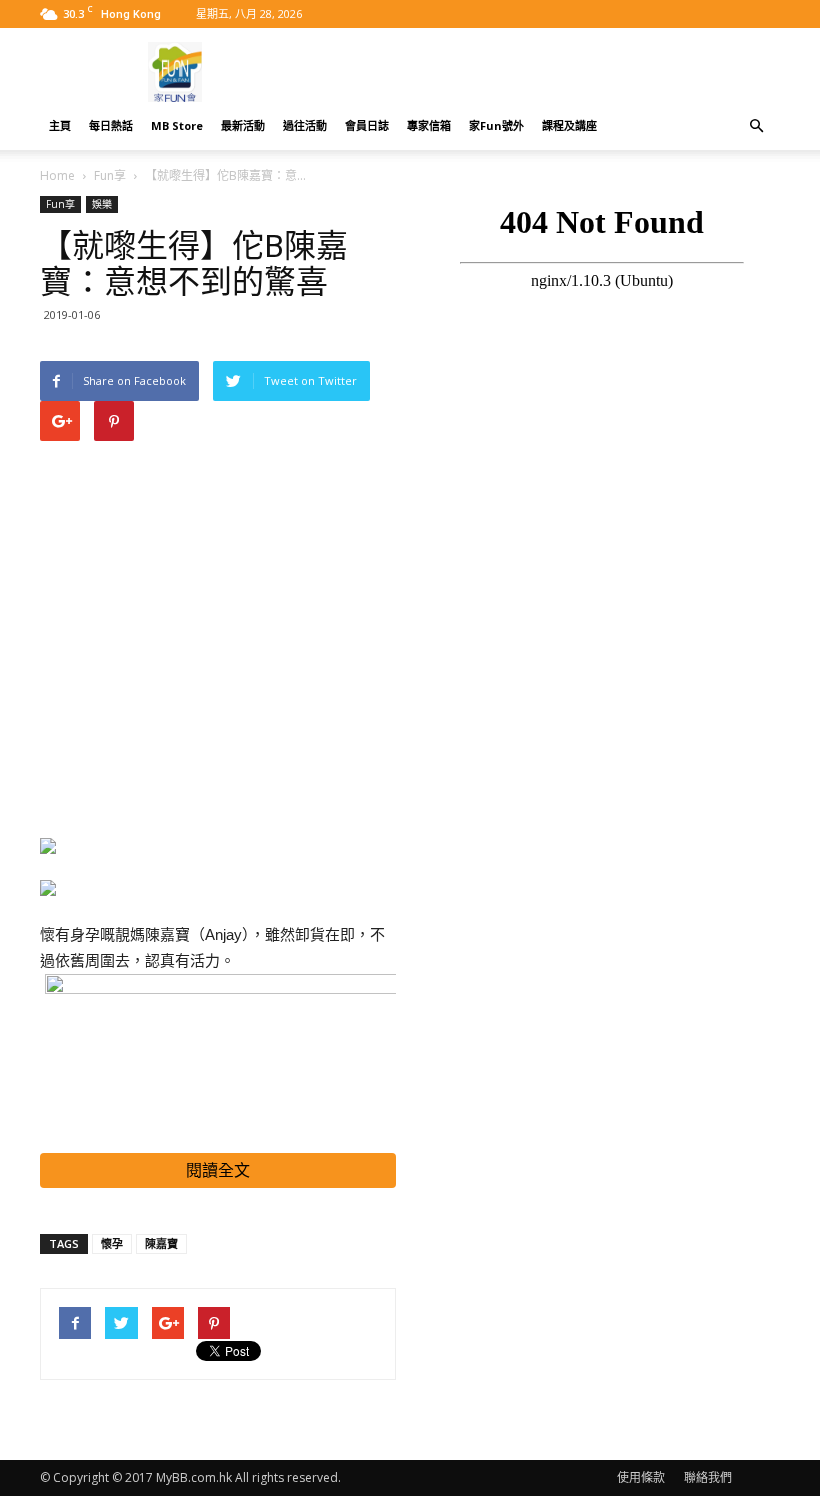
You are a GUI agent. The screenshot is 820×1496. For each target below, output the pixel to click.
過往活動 (305, 125)
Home (57, 175)
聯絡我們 (708, 1477)
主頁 (60, 125)
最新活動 (243, 125)
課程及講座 (569, 125)
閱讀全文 (218, 1170)
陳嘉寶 (161, 1243)
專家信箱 (429, 125)
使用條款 (641, 1477)
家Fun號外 (496, 125)
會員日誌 (367, 125)
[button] (756, 126)
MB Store (177, 125)
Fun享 (110, 175)
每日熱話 (111, 125)
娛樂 (102, 204)
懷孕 (112, 1243)
